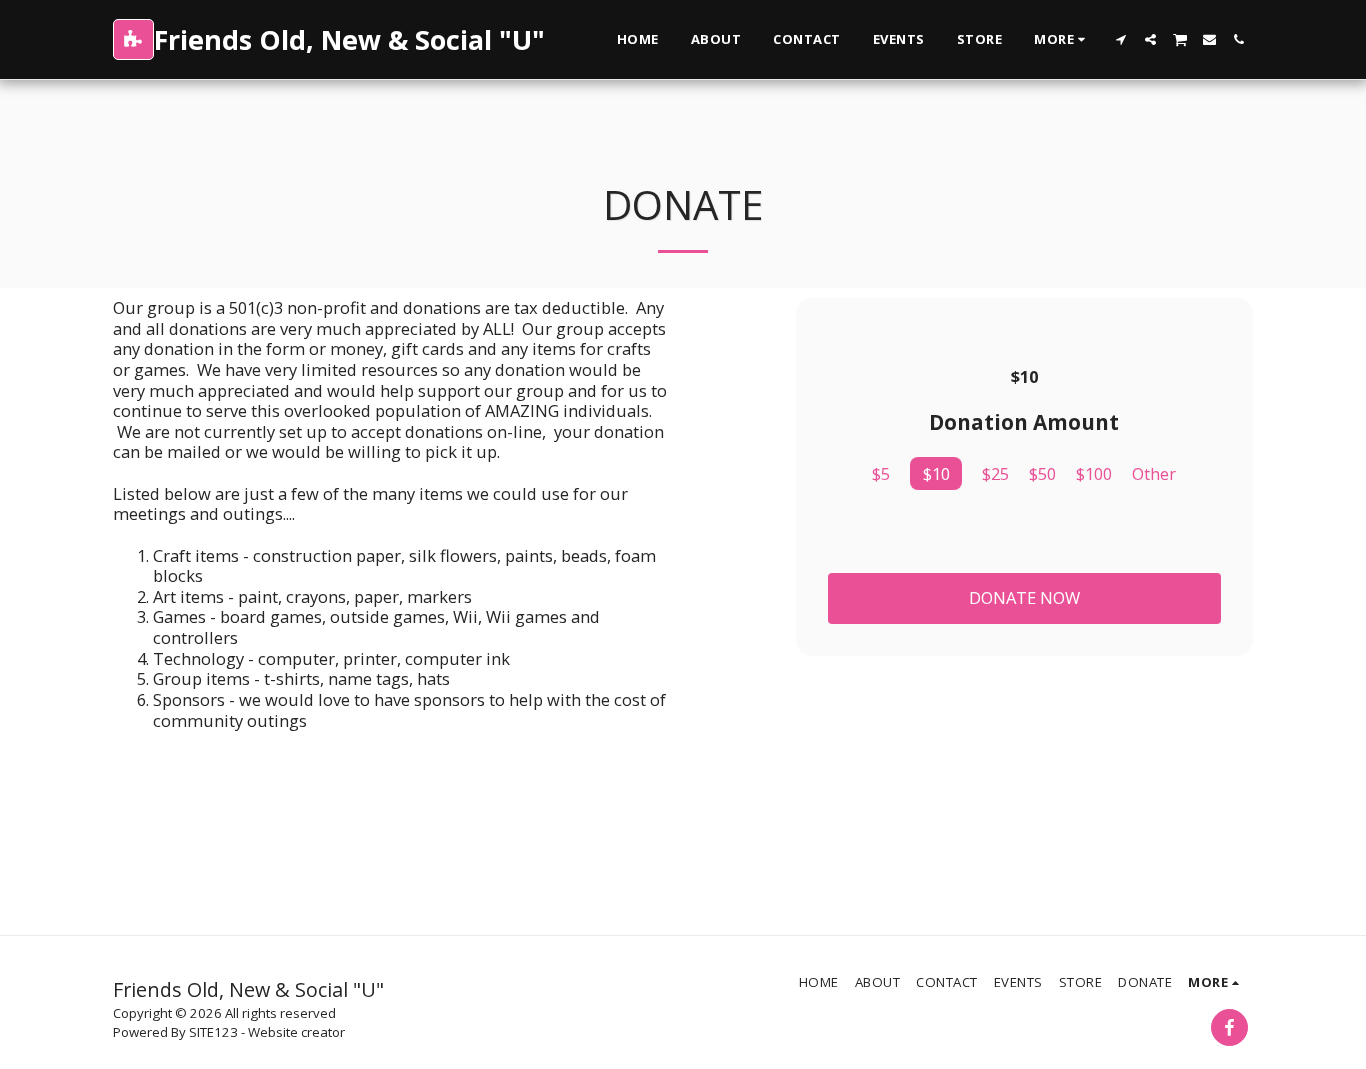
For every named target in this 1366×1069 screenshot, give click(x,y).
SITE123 (213, 1032)
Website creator (296, 1032)
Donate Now (1024, 597)
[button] (1121, 39)
